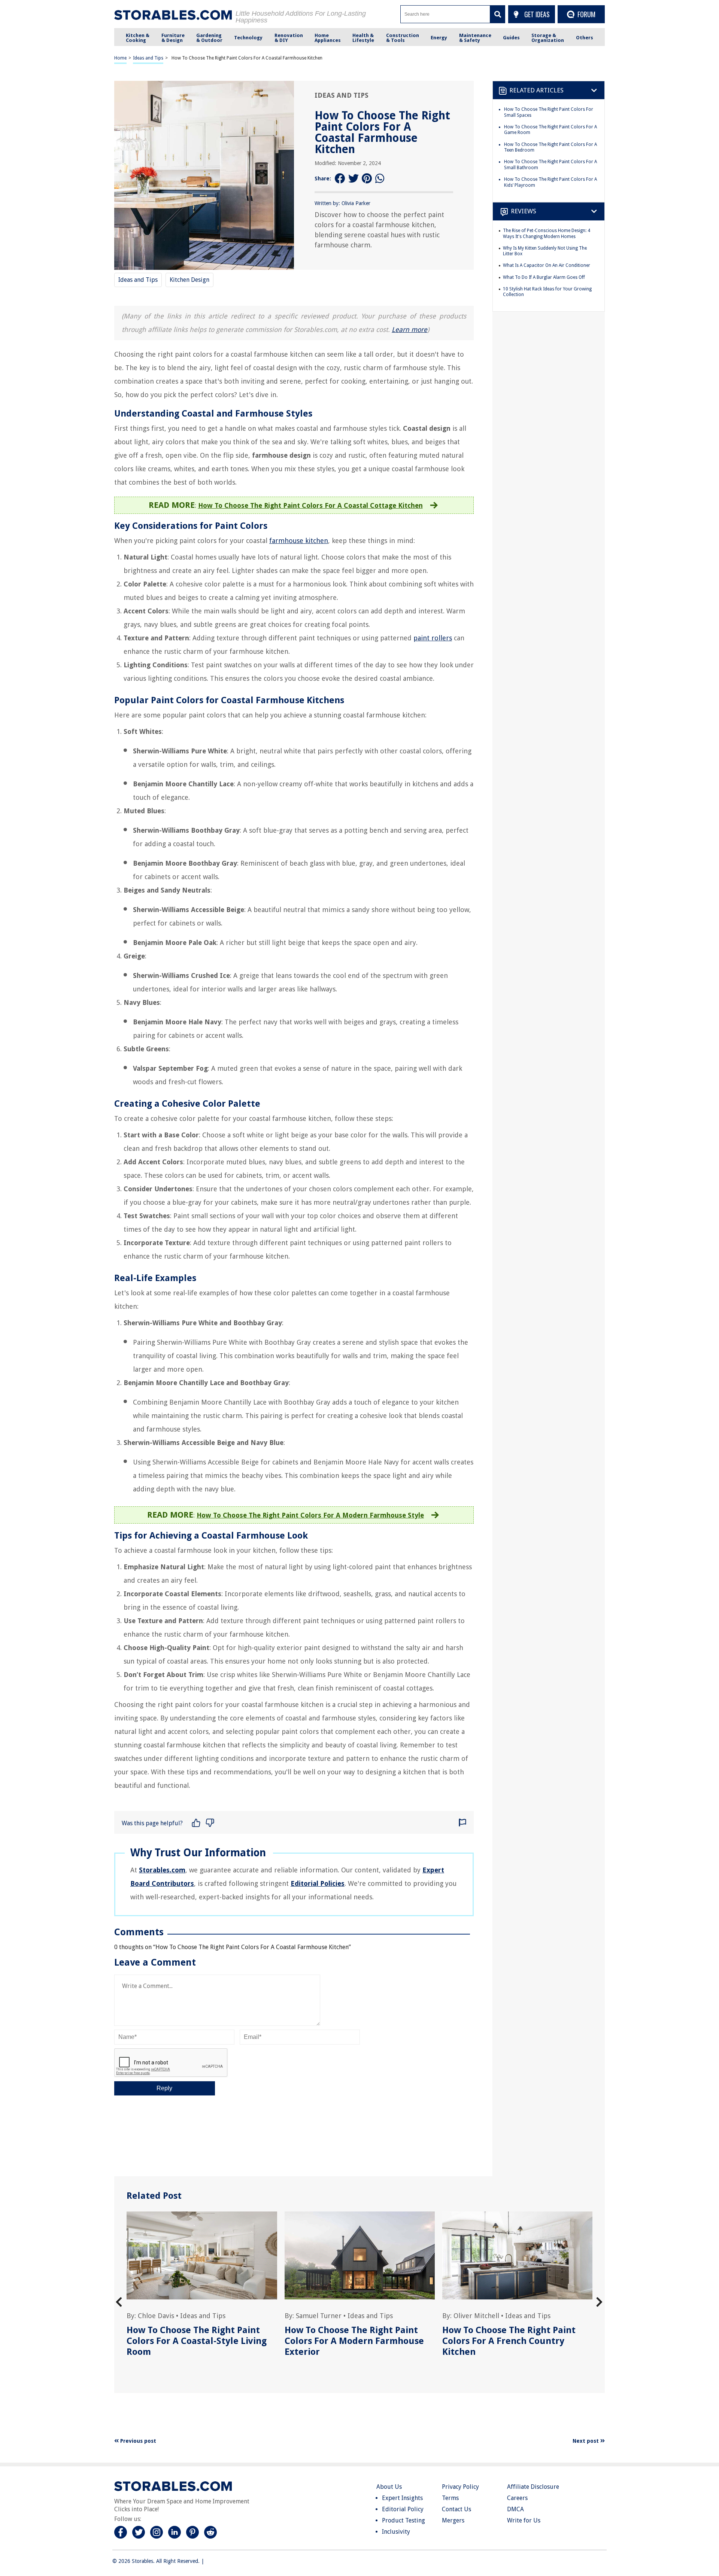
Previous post (137, 2441)
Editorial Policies (318, 1883)
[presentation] (119, 2302)
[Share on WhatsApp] (380, 179)
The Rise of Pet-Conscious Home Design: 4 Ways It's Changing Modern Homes (547, 234)
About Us (389, 2487)
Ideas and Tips (148, 58)
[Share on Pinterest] (367, 179)
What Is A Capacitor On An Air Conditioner (547, 265)
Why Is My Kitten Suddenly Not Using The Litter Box (545, 251)
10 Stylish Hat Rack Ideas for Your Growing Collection (547, 292)
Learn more (409, 330)
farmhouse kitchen (299, 541)
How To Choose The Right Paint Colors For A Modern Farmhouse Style (310, 1515)
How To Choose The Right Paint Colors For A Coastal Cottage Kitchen (310, 505)
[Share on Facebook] (340, 179)
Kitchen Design (189, 280)
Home (120, 58)
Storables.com (162, 1870)
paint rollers (433, 638)
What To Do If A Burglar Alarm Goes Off (544, 277)
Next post (586, 2441)
